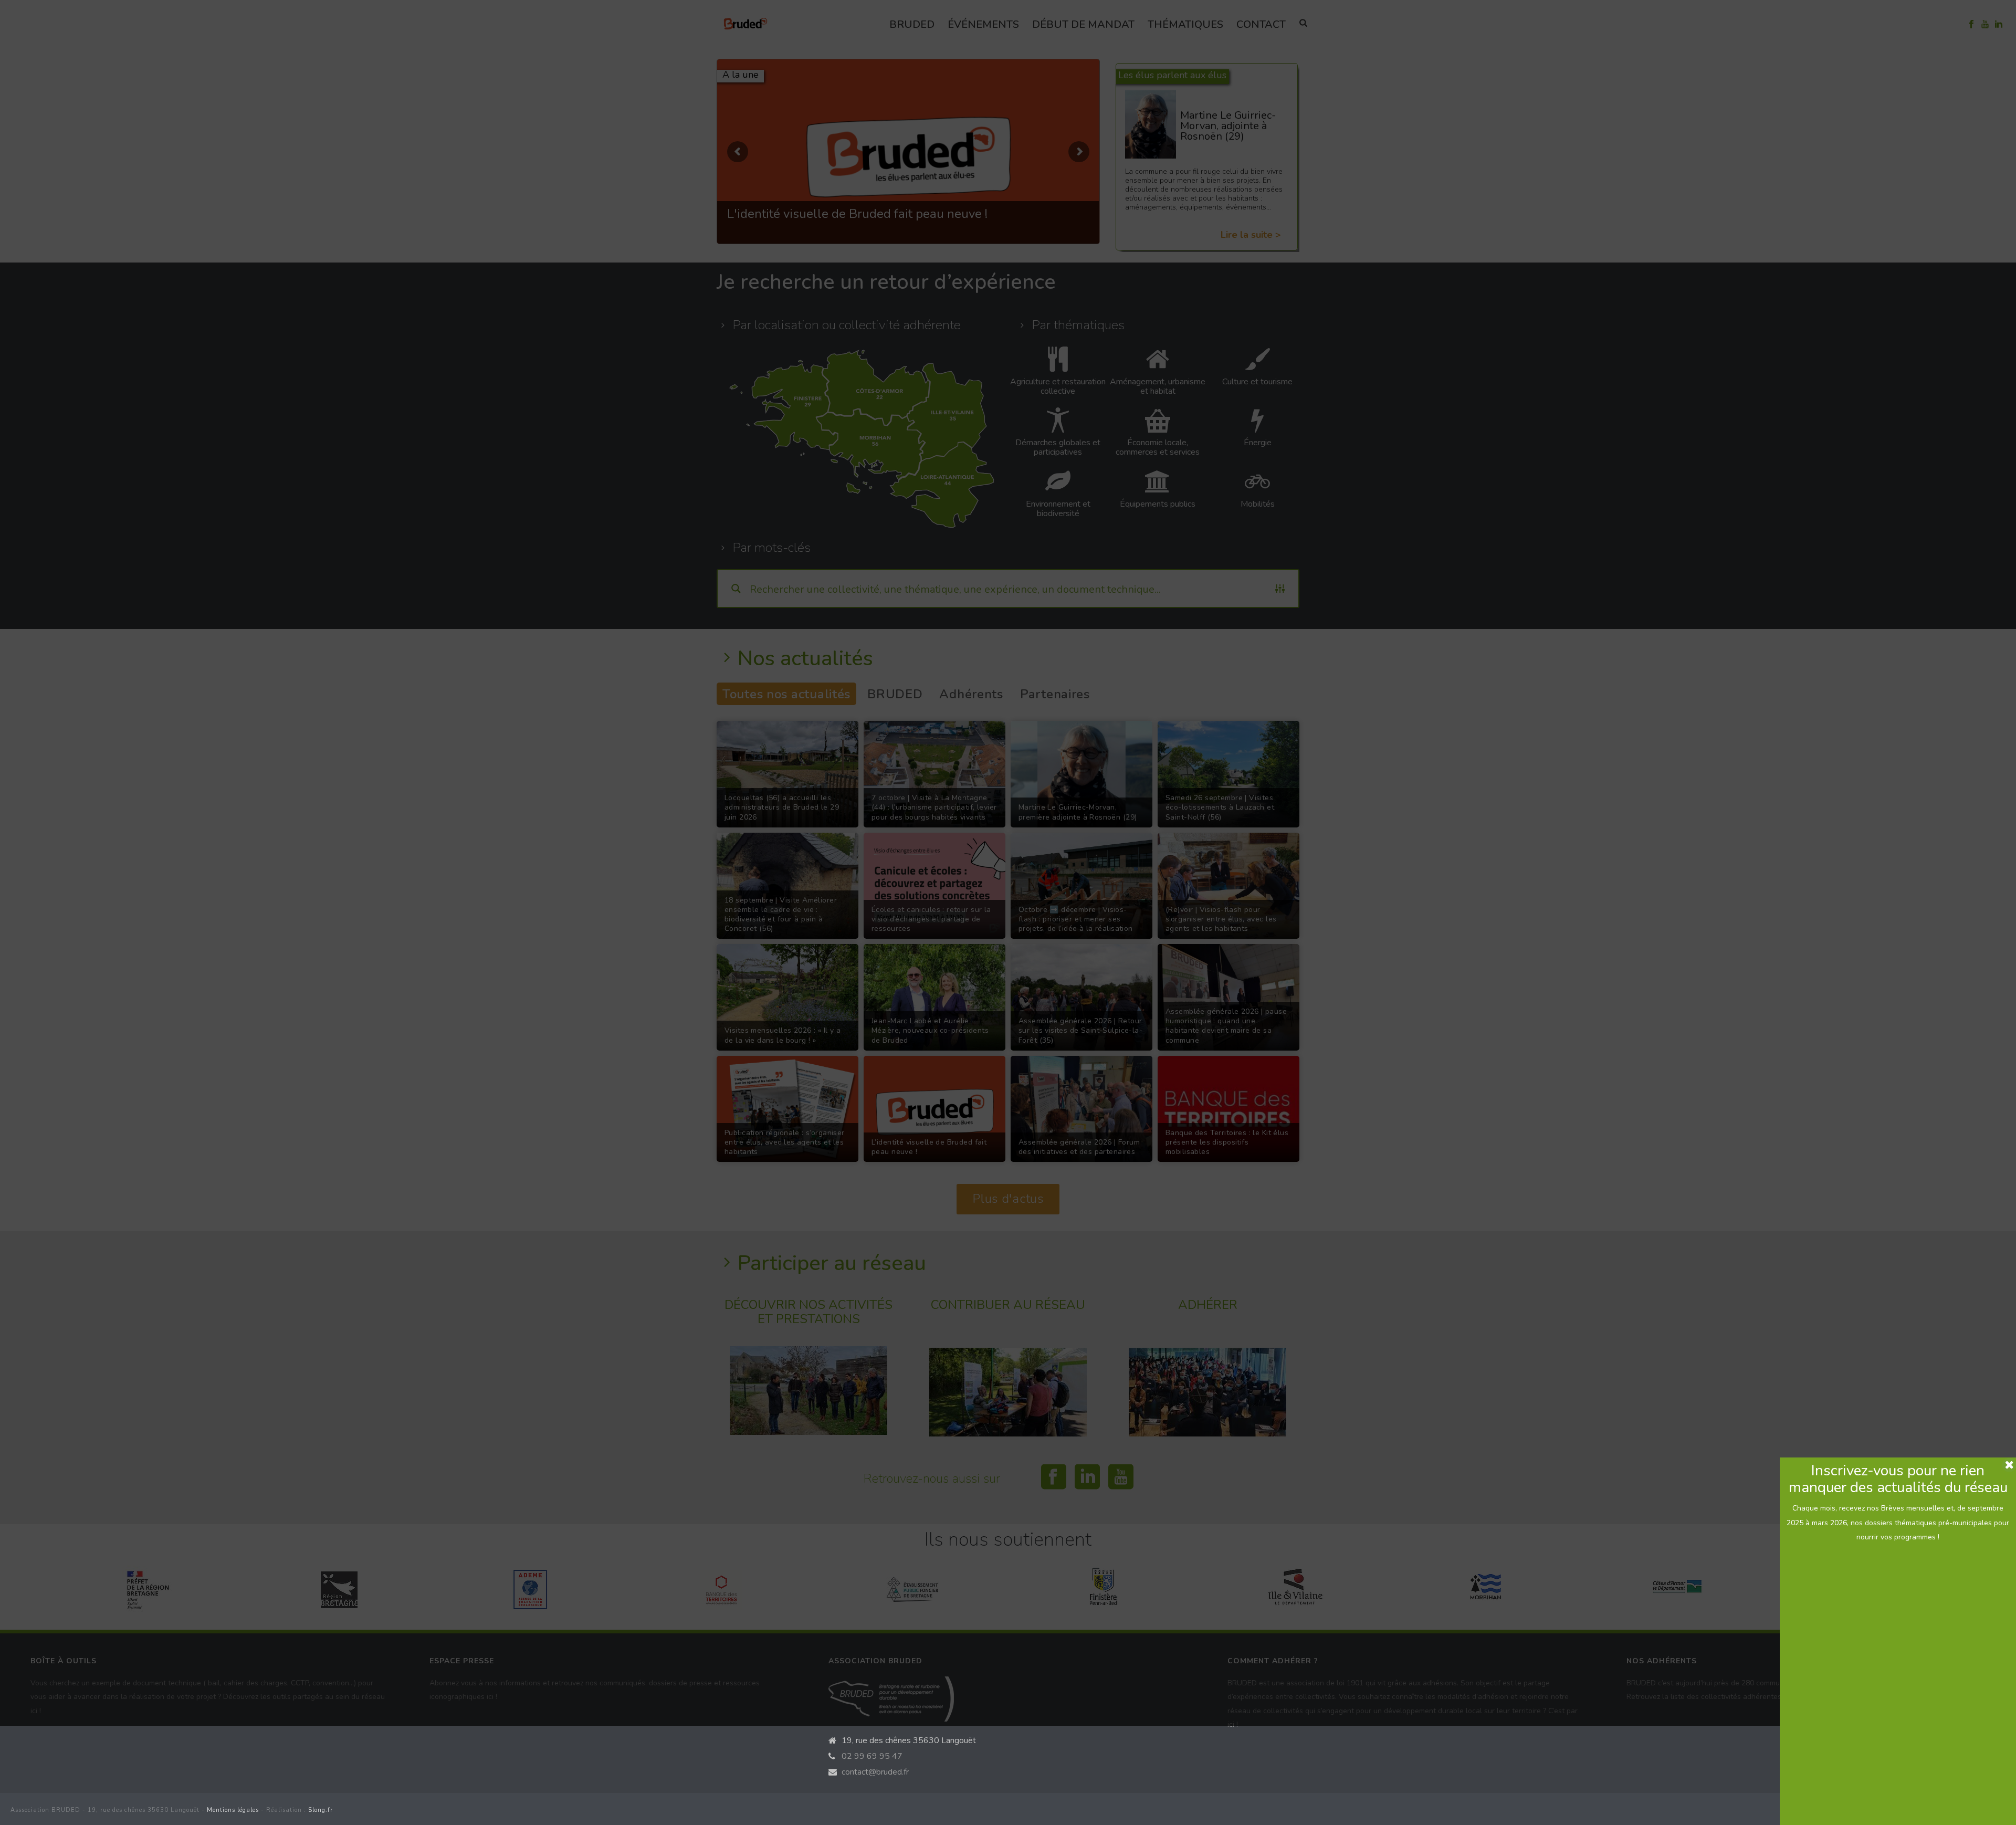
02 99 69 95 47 (872, 1756)
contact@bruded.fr (875, 1772)
